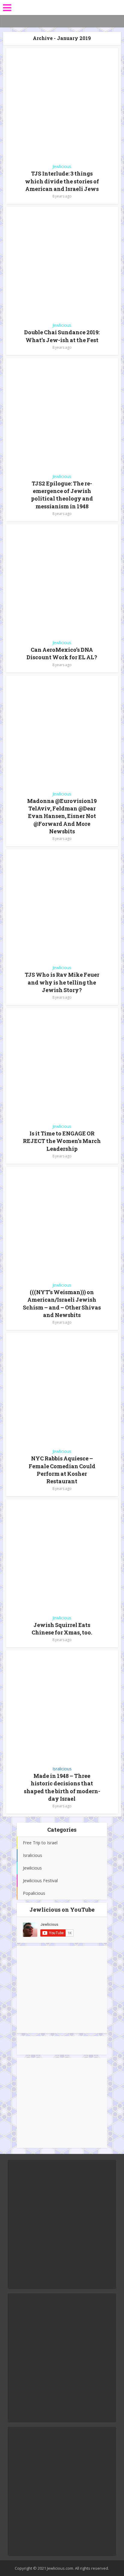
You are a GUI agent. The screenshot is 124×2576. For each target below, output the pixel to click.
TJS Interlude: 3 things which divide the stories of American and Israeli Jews (62, 181)
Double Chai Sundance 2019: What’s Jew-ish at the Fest (62, 336)
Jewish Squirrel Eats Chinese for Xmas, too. (62, 1629)
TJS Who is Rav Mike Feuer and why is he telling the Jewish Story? (62, 982)
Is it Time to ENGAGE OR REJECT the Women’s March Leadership (62, 1141)
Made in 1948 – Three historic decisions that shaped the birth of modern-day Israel (62, 1787)
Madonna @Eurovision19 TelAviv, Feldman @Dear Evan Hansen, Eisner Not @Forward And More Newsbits (62, 816)
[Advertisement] (62, 1989)
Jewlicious (62, 166)
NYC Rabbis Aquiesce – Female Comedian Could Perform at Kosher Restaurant (62, 1470)
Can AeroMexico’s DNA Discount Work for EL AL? (62, 653)
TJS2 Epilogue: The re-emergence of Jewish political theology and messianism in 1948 (62, 495)
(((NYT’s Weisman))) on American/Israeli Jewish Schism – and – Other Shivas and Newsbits (62, 1303)
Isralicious (62, 1769)
